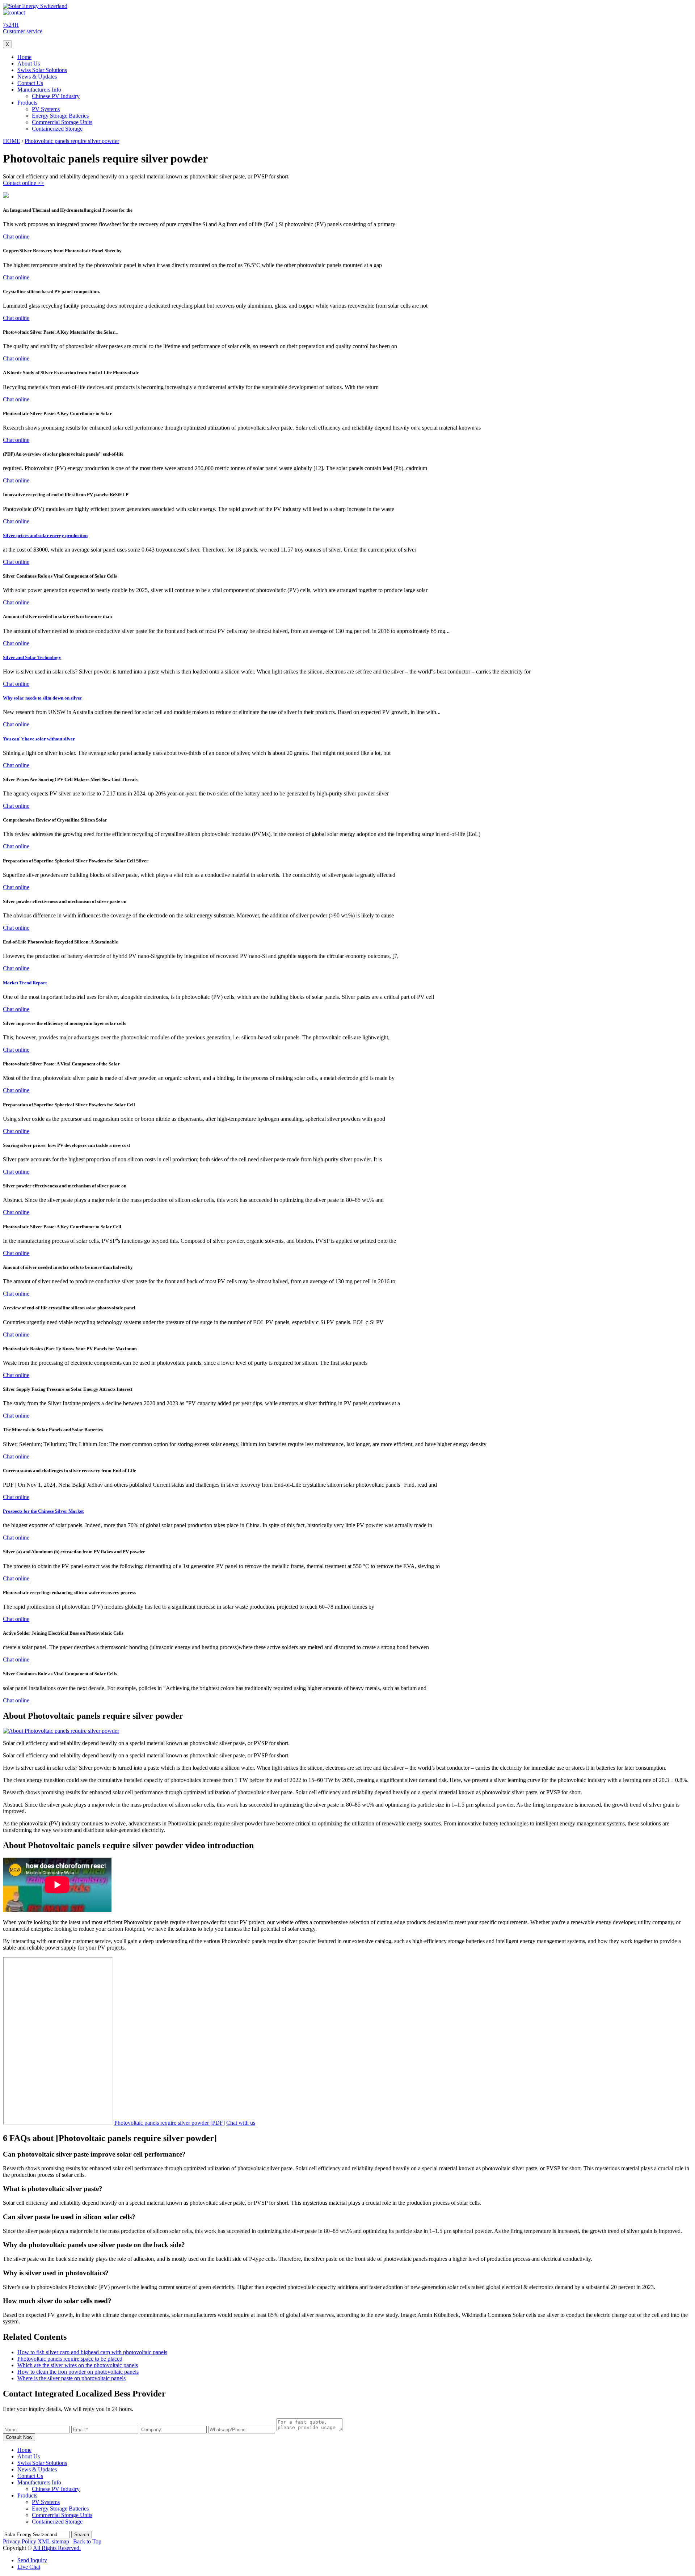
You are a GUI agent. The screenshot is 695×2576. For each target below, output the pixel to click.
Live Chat (29, 2567)
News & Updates (37, 77)
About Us (29, 64)
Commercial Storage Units (62, 122)
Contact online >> (24, 183)
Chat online (16, 237)
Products (27, 103)
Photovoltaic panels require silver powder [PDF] (170, 2123)
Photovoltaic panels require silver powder (72, 141)
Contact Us (30, 83)
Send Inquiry (32, 2560)
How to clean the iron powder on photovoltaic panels (78, 2372)
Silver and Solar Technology (32, 657)
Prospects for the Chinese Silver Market (43, 1511)
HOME (12, 141)
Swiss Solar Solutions (42, 70)
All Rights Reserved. (57, 2548)
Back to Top (87, 2541)
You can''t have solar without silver (39, 739)
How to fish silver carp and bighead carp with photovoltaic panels (92, 2352)
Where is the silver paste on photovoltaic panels (71, 2378)
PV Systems (46, 109)
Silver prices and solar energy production (45, 535)
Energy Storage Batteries (60, 116)
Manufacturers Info (39, 90)
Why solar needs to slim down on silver (43, 698)
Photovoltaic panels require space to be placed (70, 2359)
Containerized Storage (57, 129)
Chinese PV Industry (56, 96)
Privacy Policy (20, 2541)
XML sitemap (53, 2541)
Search (82, 2535)
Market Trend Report (25, 983)
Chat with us (241, 2123)
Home (24, 57)
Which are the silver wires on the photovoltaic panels (78, 2365)
